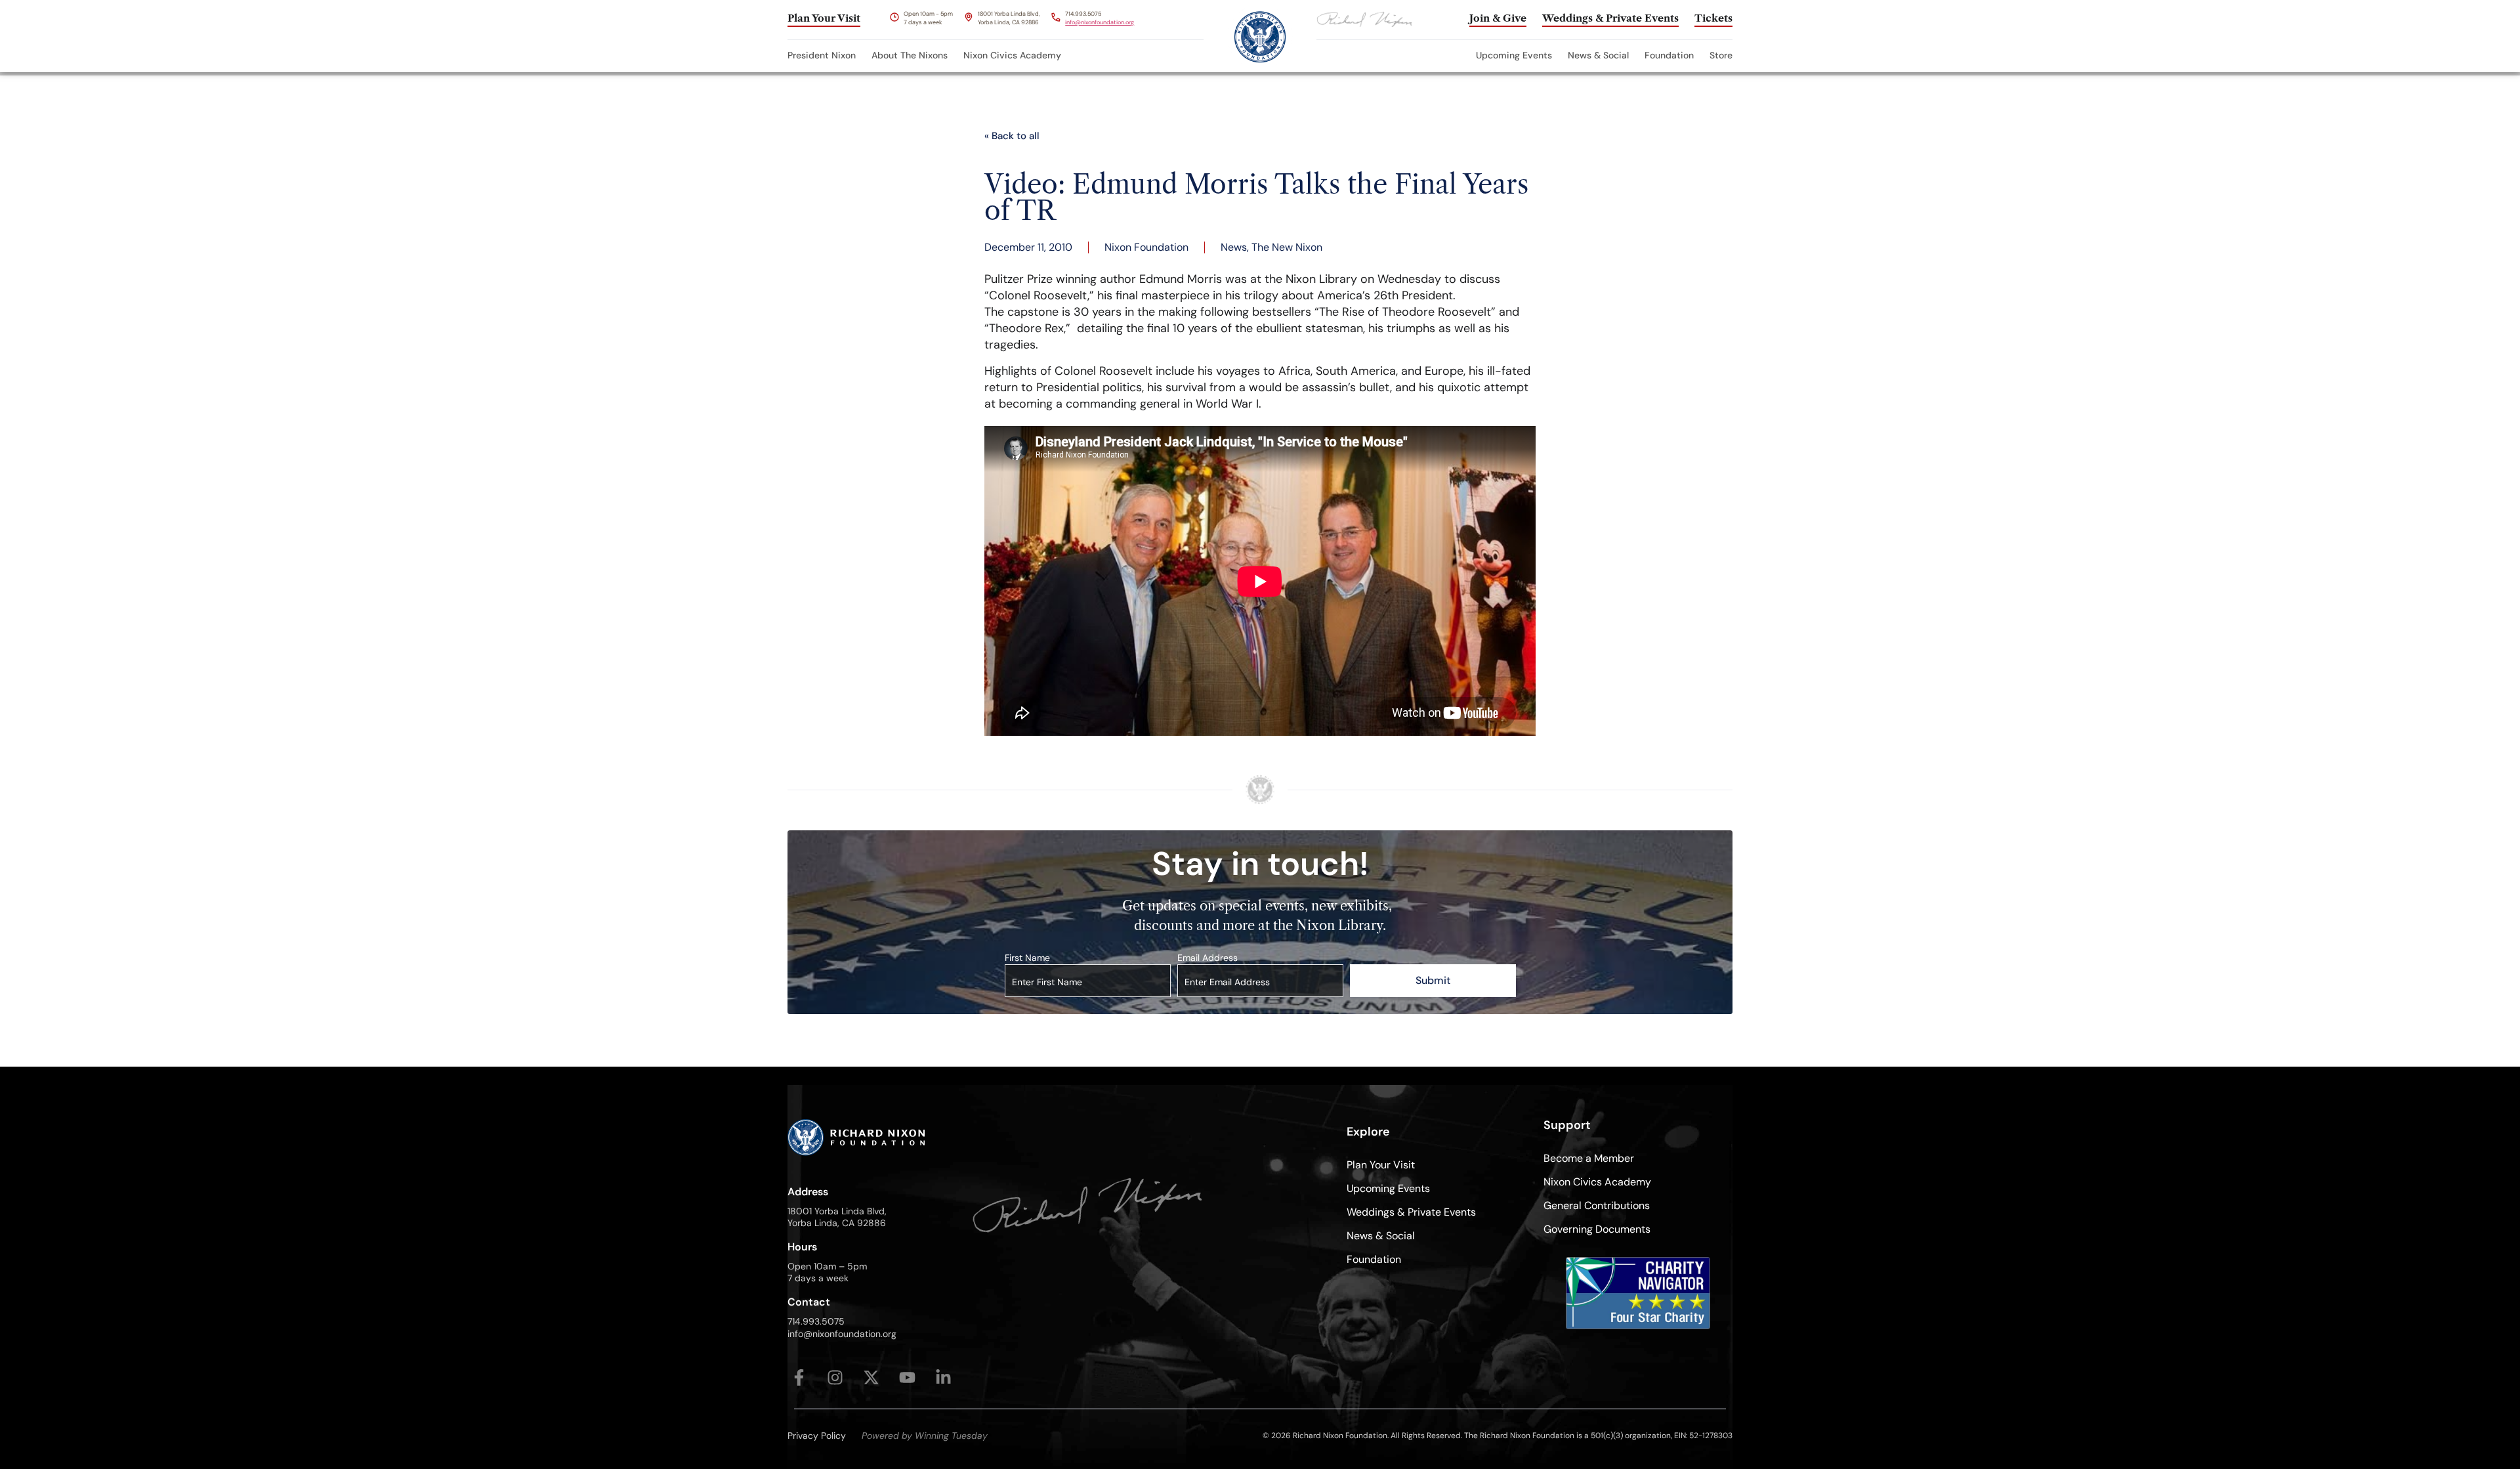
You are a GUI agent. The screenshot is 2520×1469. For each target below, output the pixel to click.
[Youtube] (907, 1377)
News (1234, 247)
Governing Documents (1597, 1229)
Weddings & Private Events (1411, 1212)
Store (1721, 55)
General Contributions (1597, 1205)
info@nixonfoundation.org (1100, 22)
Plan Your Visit (1381, 1165)
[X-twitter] (871, 1377)
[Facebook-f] (799, 1377)
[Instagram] (835, 1377)
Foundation (1669, 55)
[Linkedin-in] (943, 1377)
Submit (1433, 980)
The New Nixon (1287, 247)
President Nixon (822, 55)
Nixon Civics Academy (1012, 55)
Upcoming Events (1514, 55)
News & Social (1598, 55)
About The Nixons (910, 55)
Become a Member (1589, 1158)
